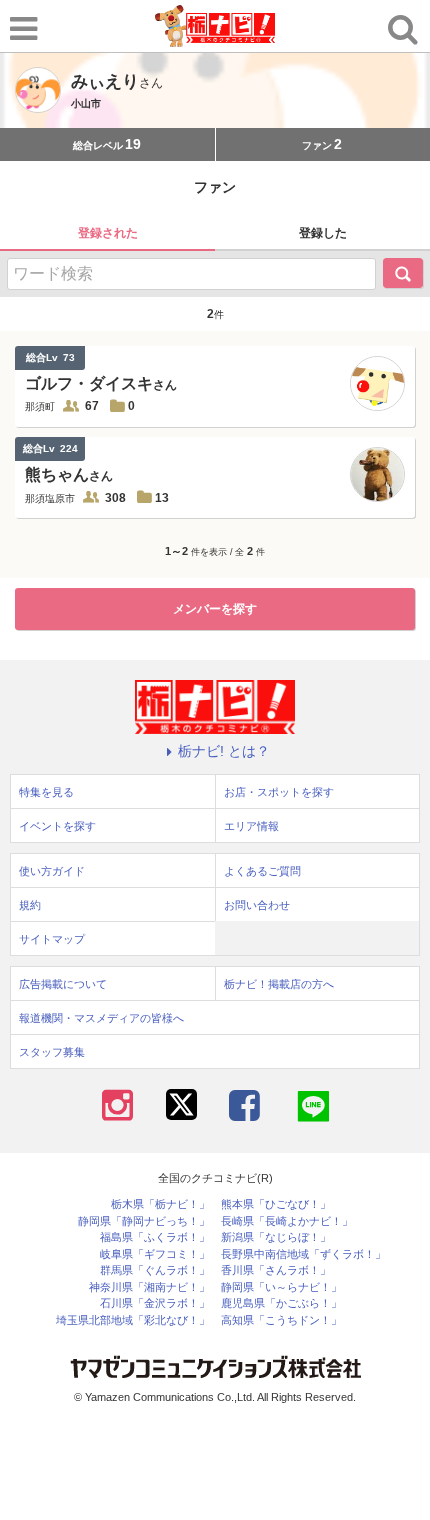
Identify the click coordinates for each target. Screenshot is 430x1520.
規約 (30, 905)
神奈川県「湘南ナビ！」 (149, 1287)
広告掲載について (63, 984)
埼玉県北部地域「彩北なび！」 (133, 1320)
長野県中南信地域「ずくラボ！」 (303, 1254)
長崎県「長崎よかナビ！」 (287, 1221)
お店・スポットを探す (279, 792)
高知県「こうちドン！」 (281, 1320)
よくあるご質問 (262, 871)
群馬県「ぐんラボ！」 (155, 1270)
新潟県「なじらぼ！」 (276, 1237)
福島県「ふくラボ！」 (155, 1237)
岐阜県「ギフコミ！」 (155, 1254)
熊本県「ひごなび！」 (276, 1204)
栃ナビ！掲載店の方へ (279, 984)
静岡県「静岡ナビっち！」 (144, 1221)
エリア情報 (251, 826)
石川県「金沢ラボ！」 (155, 1303)
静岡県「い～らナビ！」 (281, 1287)
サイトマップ (52, 939)
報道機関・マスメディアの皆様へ (101, 1018)
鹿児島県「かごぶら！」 (281, 1303)
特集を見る (46, 792)
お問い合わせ (257, 905)
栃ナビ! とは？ (224, 751)
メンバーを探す (215, 609)
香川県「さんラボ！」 (276, 1270)
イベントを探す (57, 826)
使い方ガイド (52, 871)
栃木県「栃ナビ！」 (160, 1204)
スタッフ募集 (52, 1052)
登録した (323, 233)
